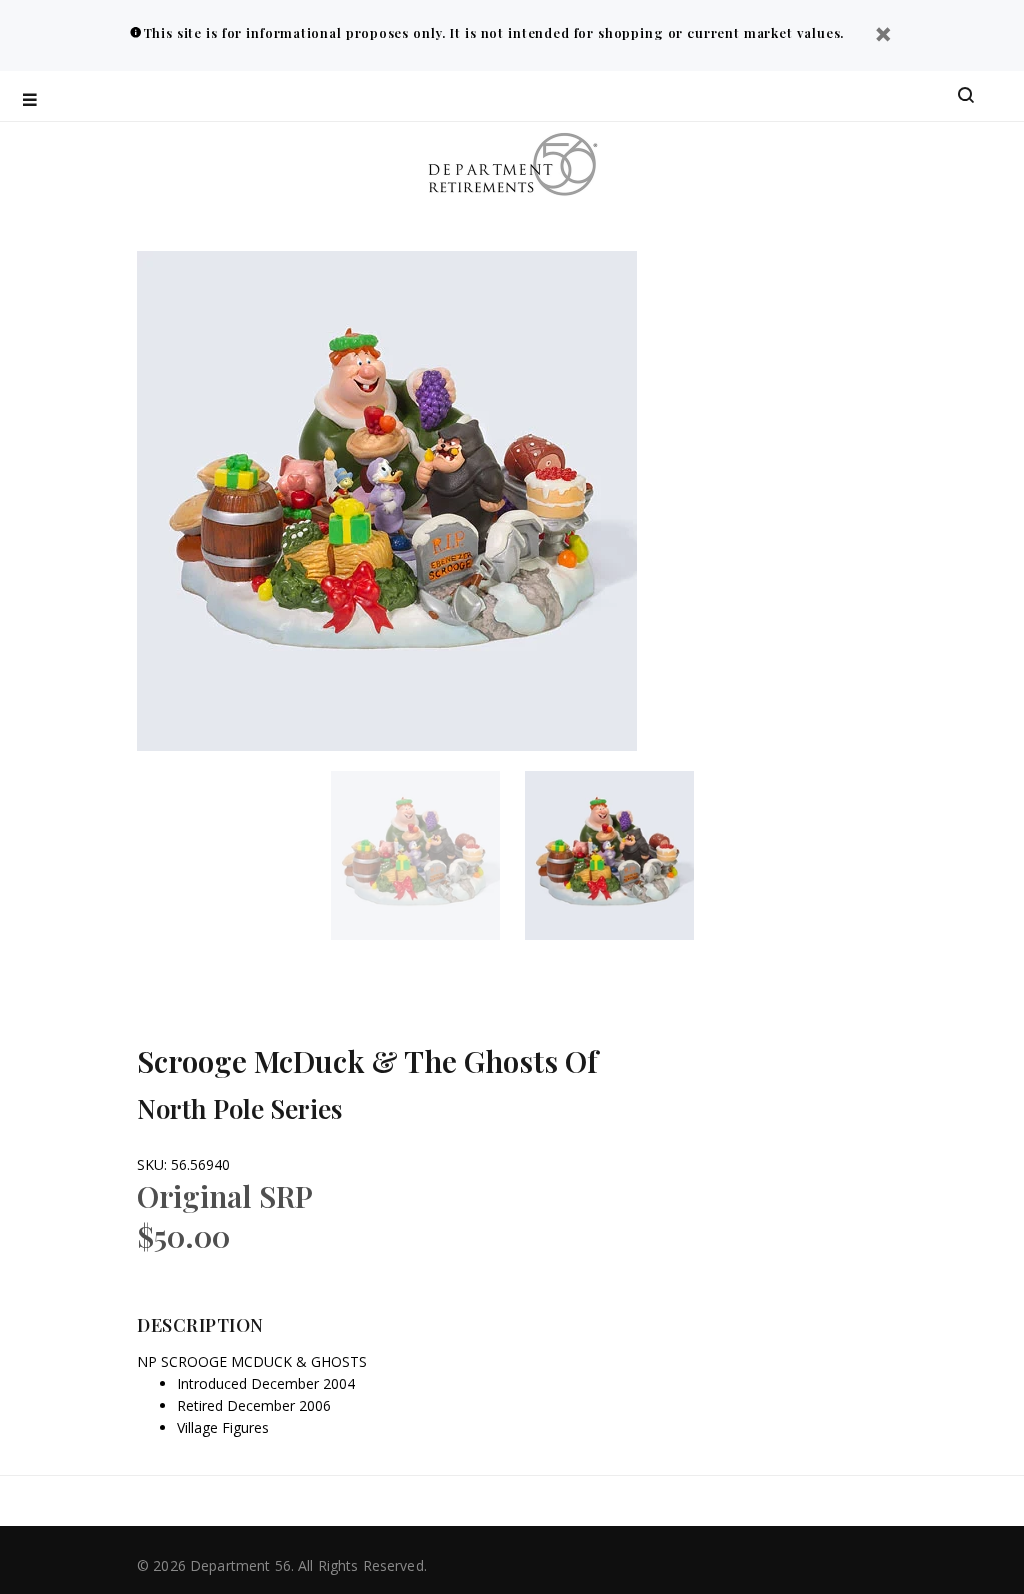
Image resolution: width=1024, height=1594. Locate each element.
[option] (428, 855)
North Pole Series (239, 1108)
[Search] (966, 96)
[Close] (883, 36)
